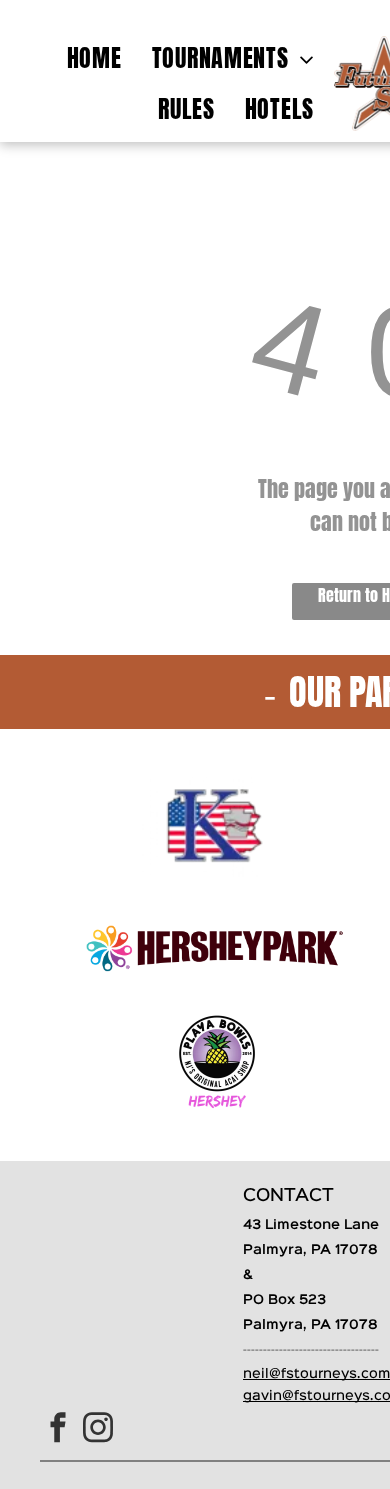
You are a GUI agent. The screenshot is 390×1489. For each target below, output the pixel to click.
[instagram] (98, 1429)
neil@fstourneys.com (316, 1374)
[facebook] (58, 1429)
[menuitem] (94, 58)
